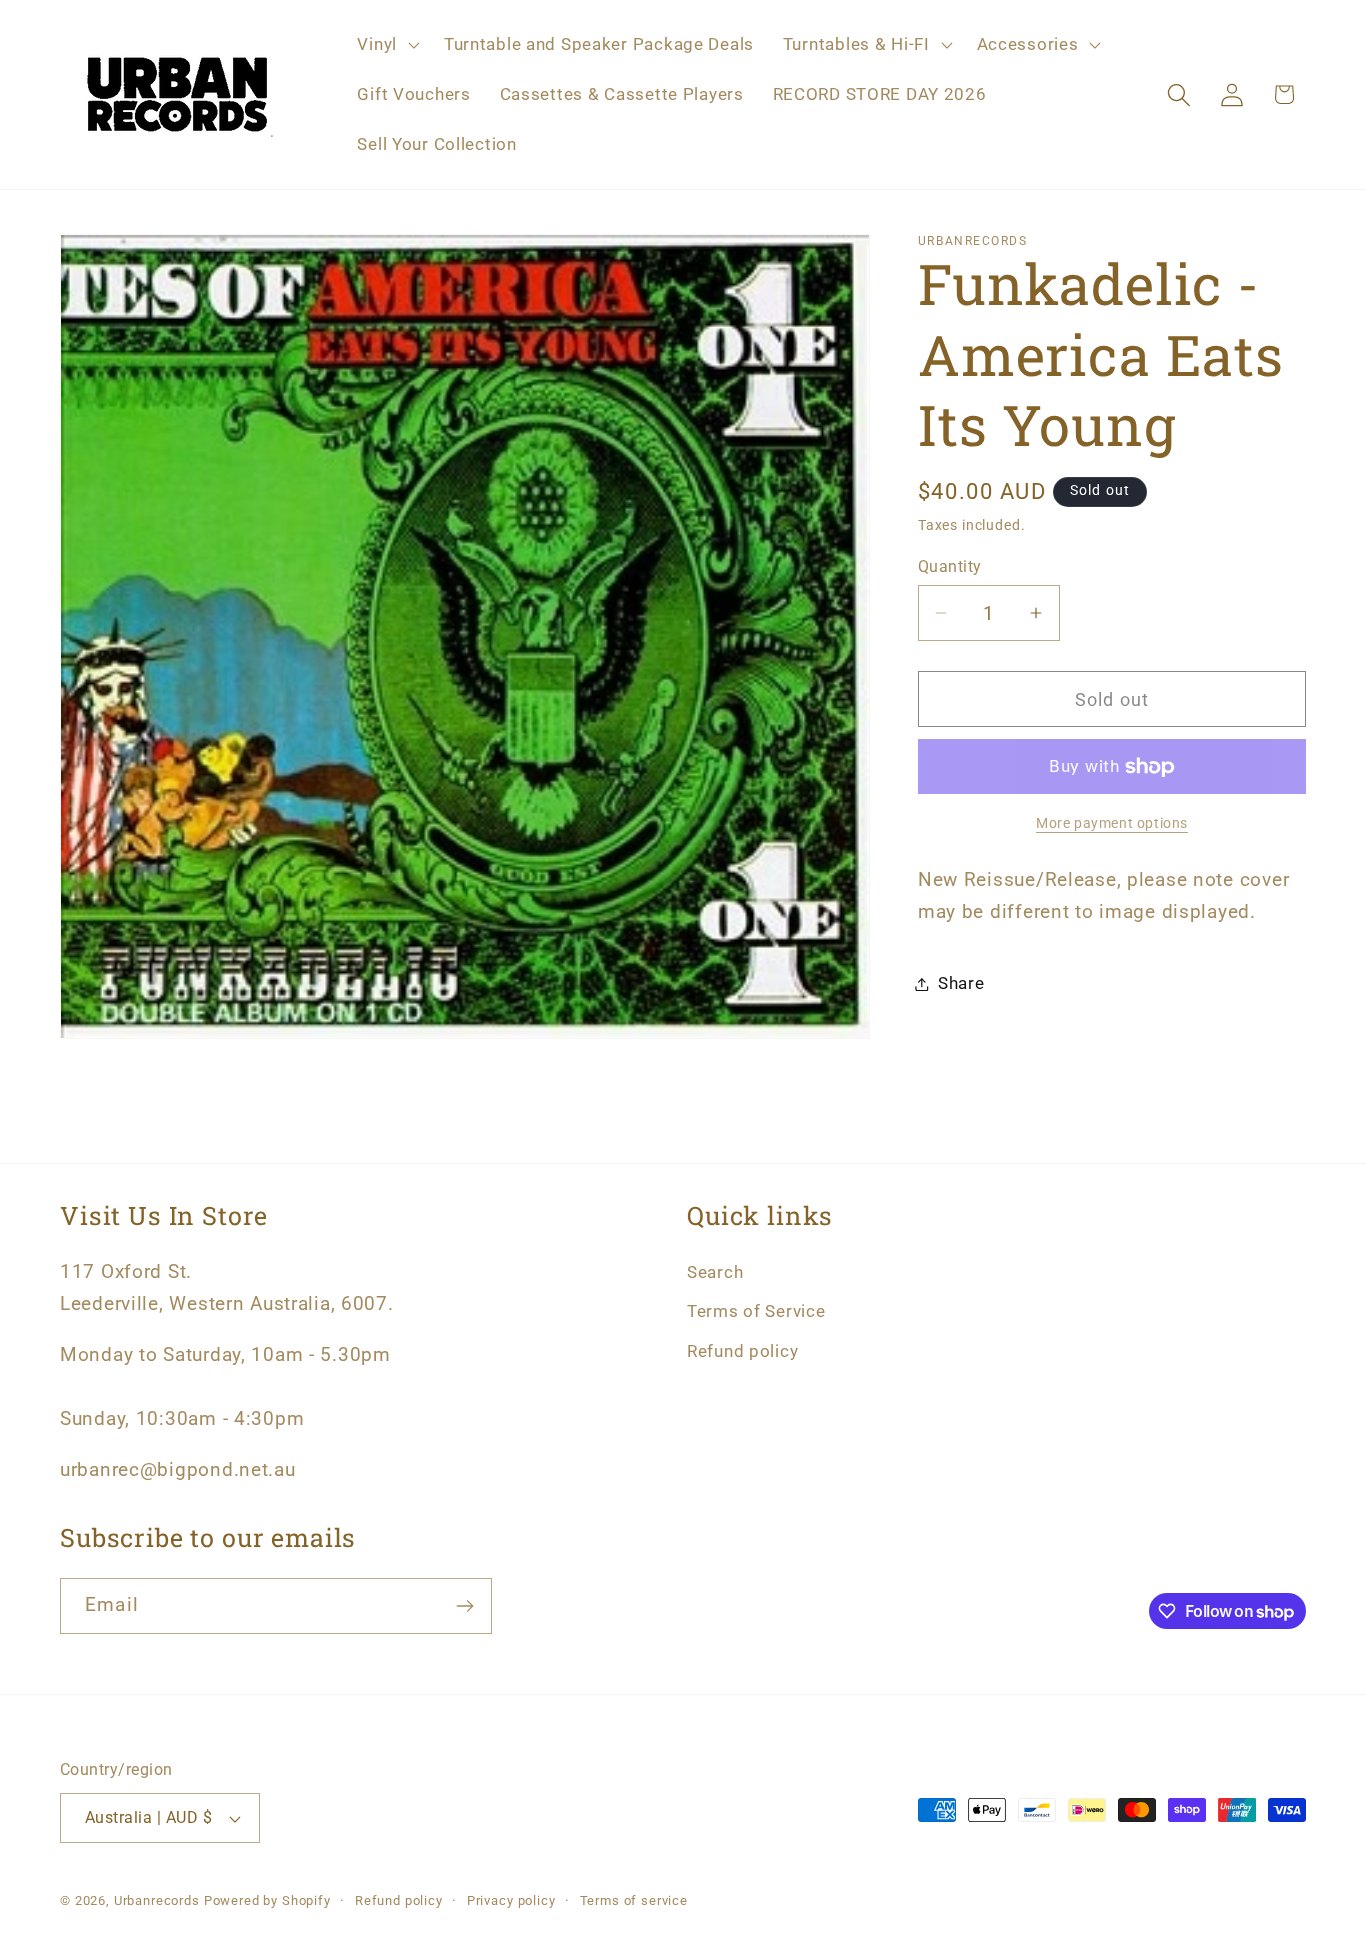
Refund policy (742, 1351)
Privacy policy (511, 1900)
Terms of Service (756, 1311)
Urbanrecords (157, 1900)
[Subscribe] (464, 1606)
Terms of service (634, 1900)
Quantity (950, 567)
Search (715, 1272)
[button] (386, 45)
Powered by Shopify (267, 1900)
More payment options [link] (1112, 823)
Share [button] (961, 983)
